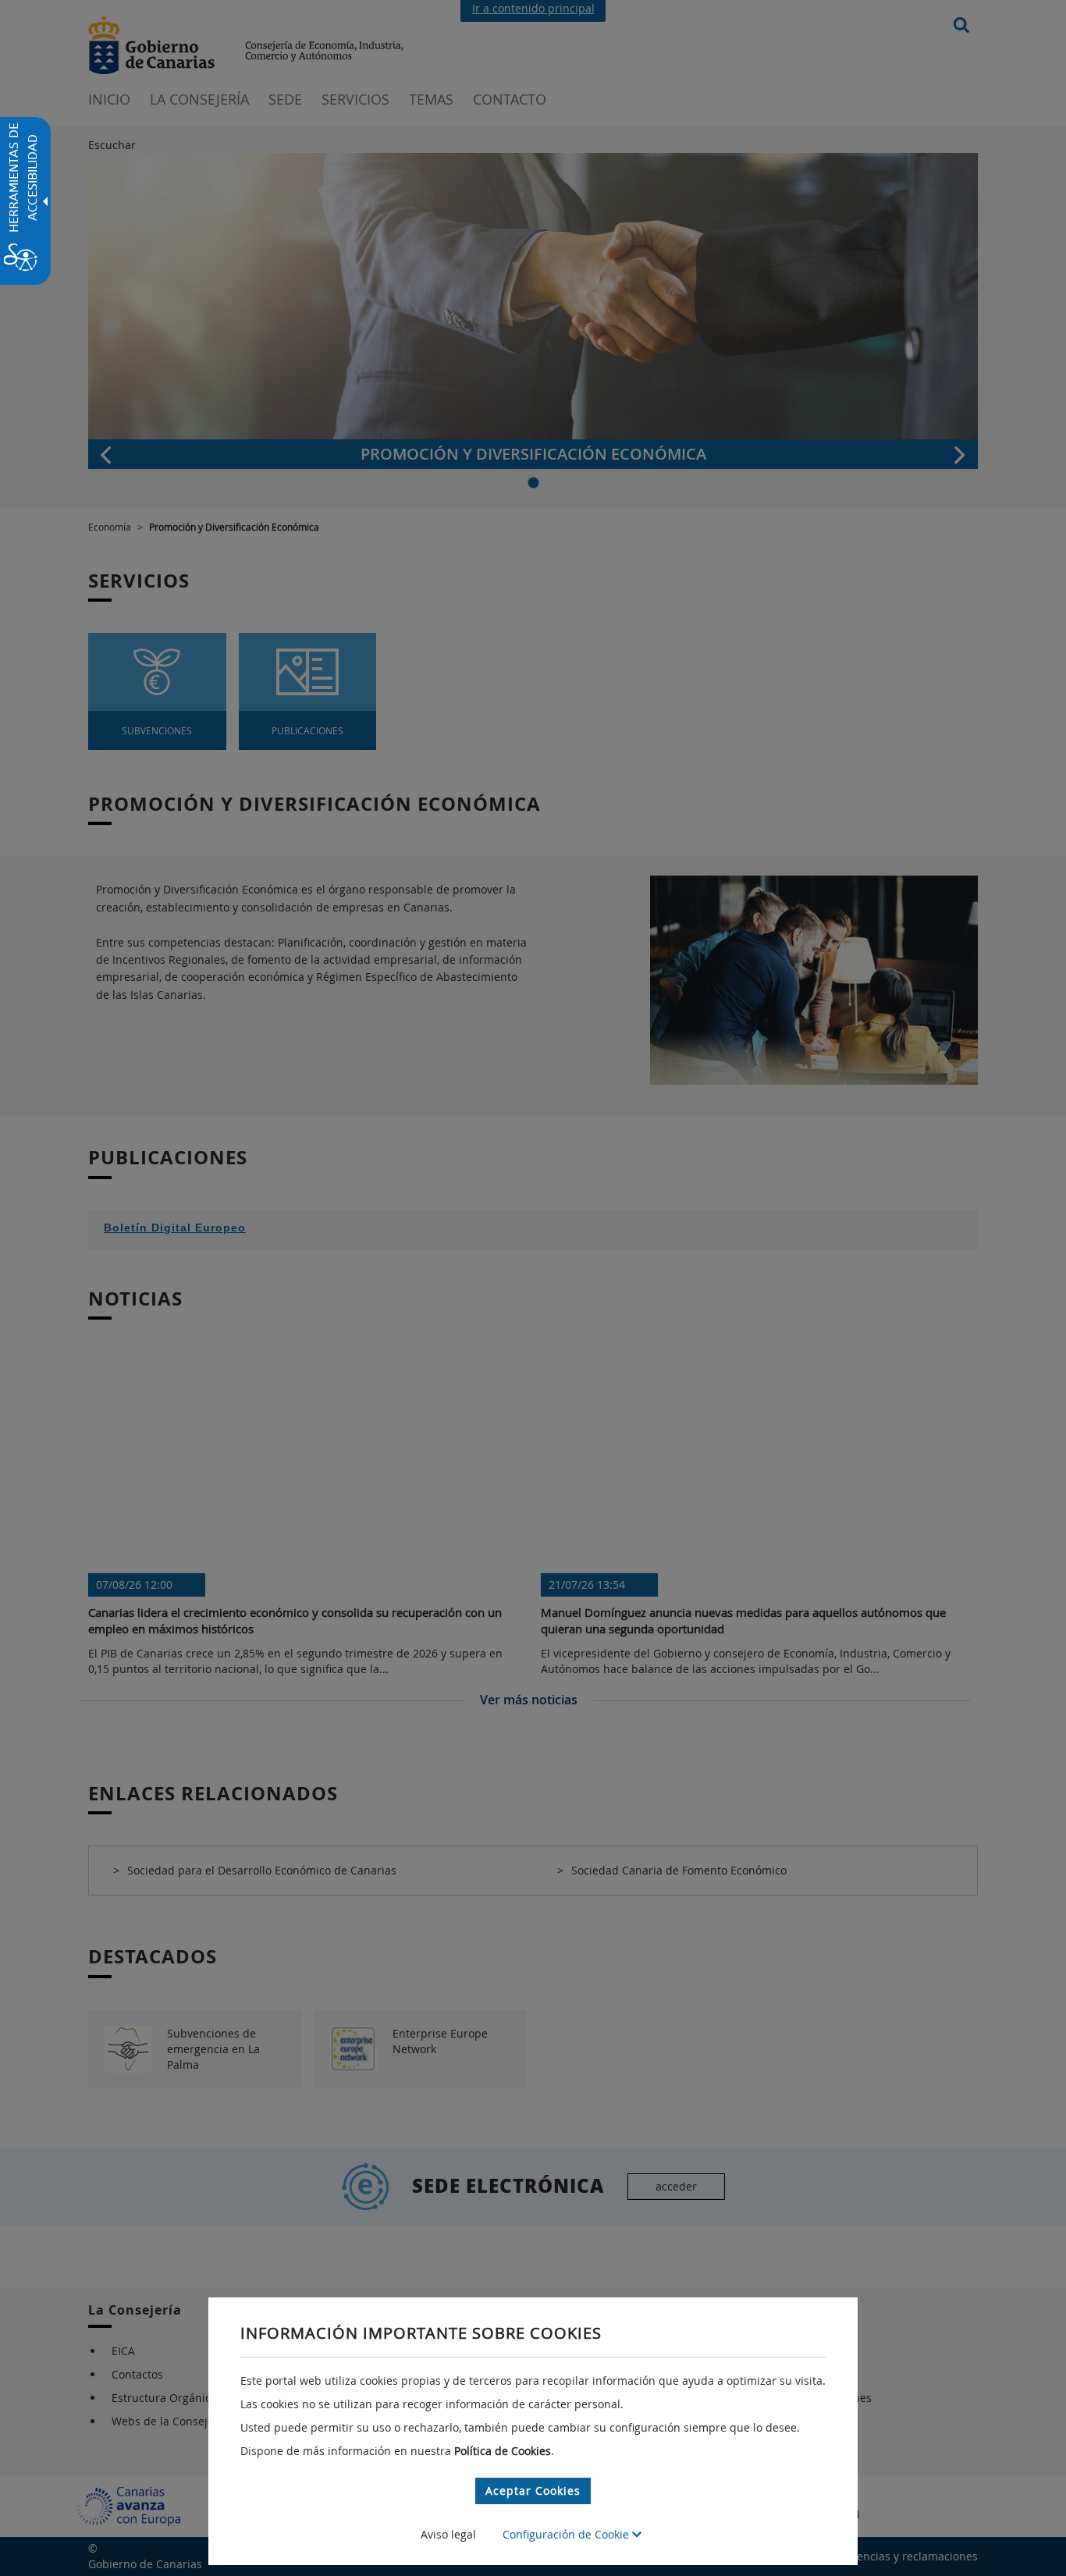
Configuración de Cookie (567, 2534)
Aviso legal (448, 2534)
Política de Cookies (503, 2451)
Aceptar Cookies (533, 2491)
